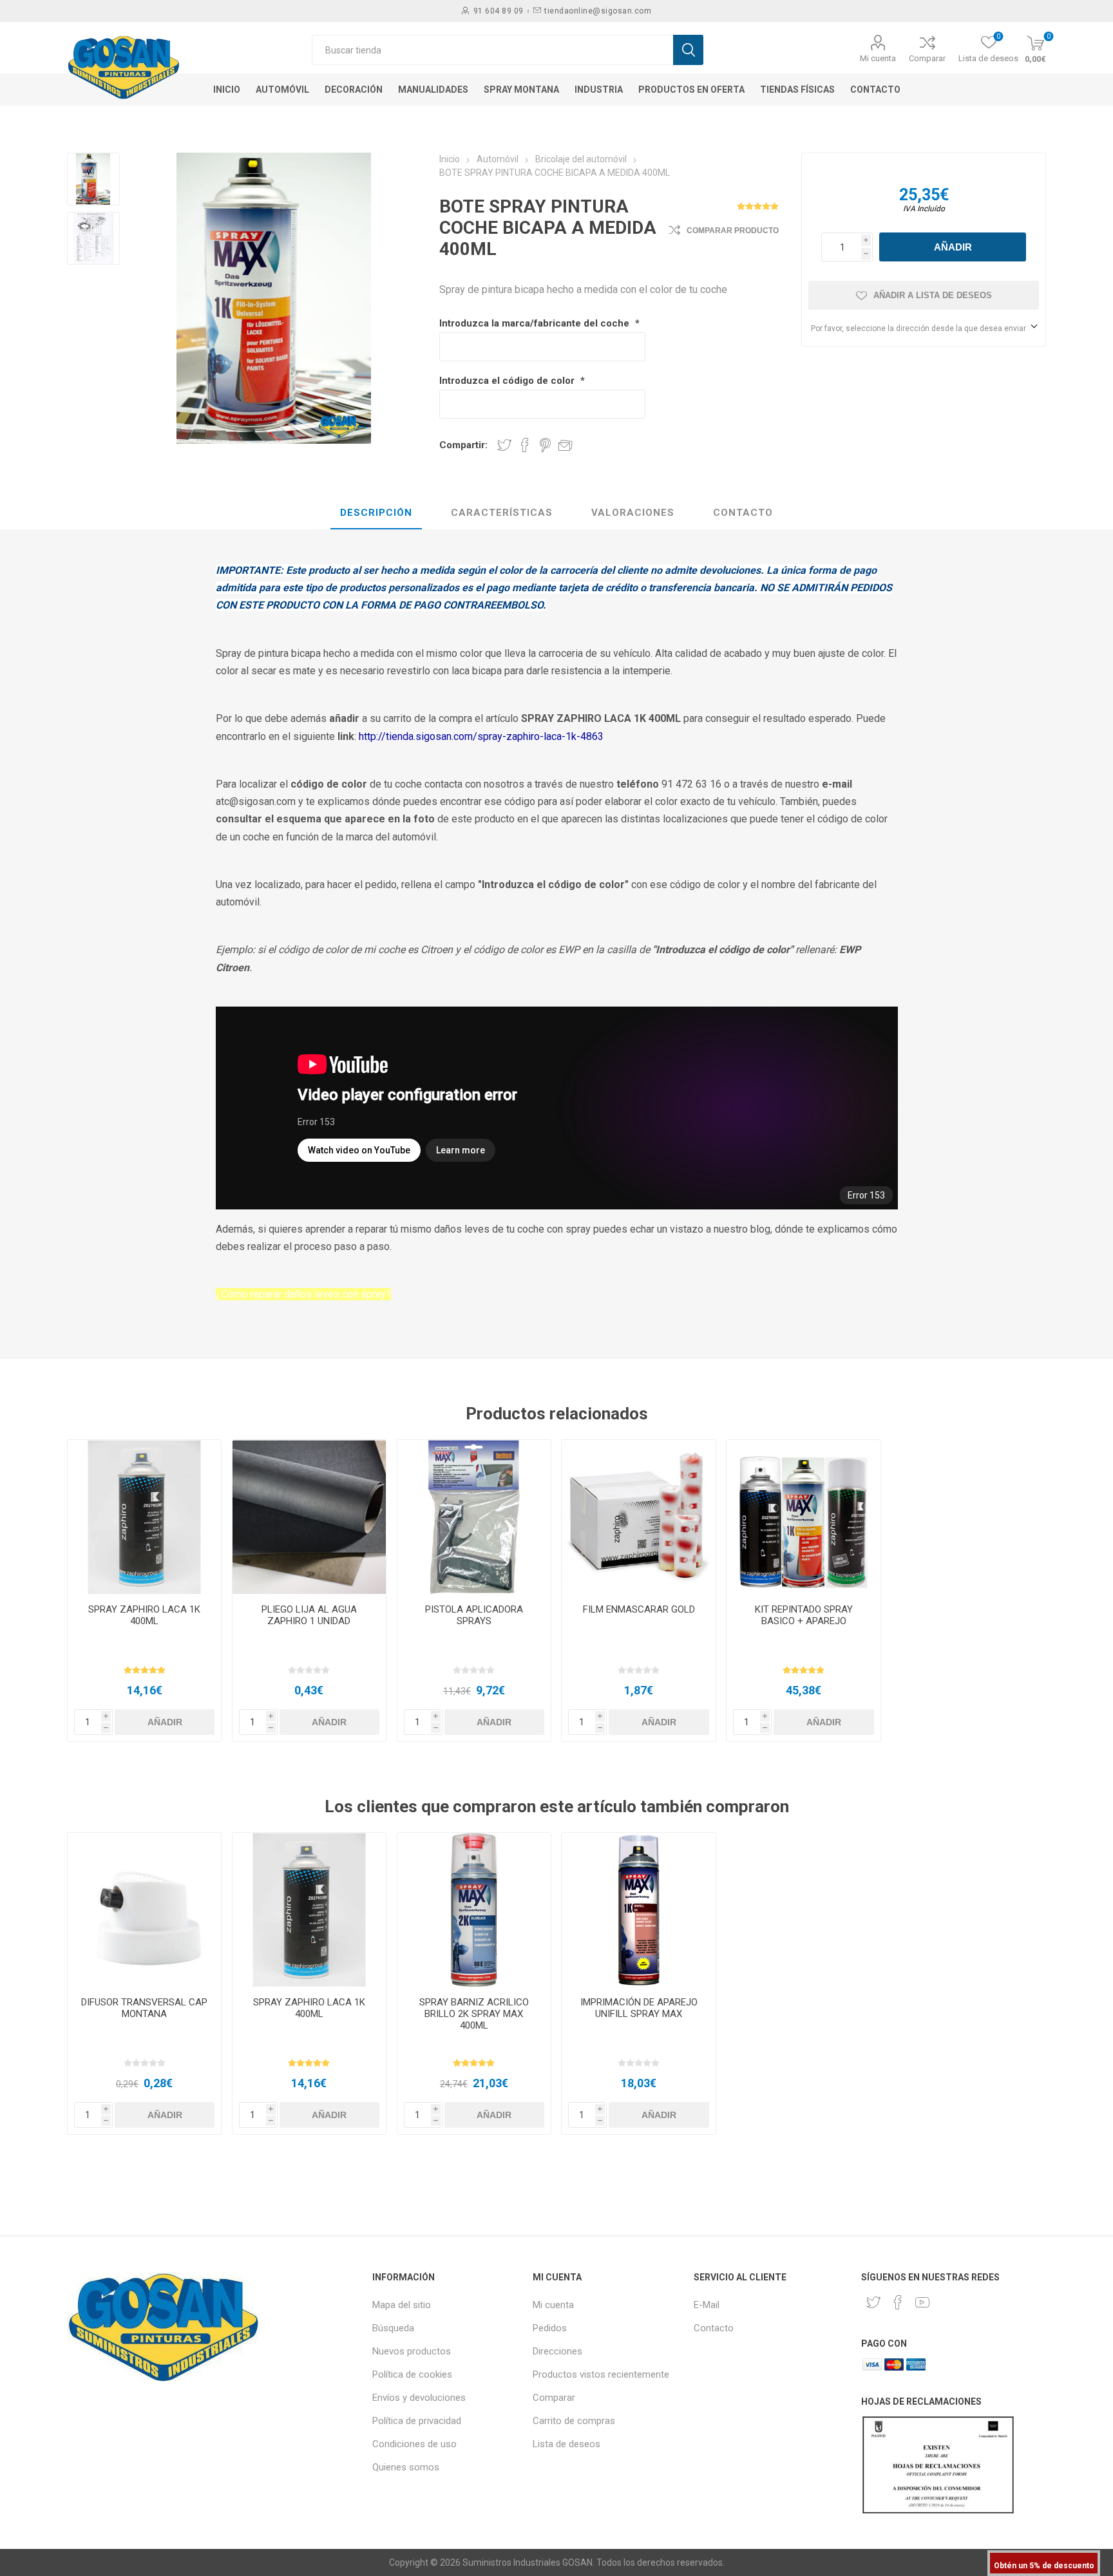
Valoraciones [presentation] (633, 513)
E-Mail (707, 2305)
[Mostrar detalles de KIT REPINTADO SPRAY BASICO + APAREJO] (804, 1517)
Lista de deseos (566, 2444)
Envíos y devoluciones (419, 2398)
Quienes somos (406, 2467)
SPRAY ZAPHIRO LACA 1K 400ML (144, 1615)
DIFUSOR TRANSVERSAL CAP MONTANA (144, 2008)
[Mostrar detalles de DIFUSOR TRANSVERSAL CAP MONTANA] (145, 1910)
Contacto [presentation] (743, 513)
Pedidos (550, 2328)
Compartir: (463, 445)
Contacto (714, 2328)
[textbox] (492, 50)
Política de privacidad (417, 2421)
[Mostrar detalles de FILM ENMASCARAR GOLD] (639, 1517)
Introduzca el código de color (508, 381)
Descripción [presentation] (376, 513)
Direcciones (557, 2351)
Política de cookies (412, 2374)
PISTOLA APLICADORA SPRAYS (474, 1615)
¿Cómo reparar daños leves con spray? (303, 1294)
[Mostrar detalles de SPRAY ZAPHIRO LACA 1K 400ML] (145, 1517)
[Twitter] (873, 2302)
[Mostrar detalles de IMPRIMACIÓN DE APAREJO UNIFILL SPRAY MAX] (639, 1910)
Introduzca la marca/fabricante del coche (536, 323)
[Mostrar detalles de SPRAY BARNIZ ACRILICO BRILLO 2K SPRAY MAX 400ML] (474, 1910)
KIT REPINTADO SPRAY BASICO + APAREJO (804, 1615)
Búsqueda (393, 2328)
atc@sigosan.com (256, 801)
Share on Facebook (525, 445)
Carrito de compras (574, 2421)
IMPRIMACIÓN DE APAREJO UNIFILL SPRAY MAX (639, 2008)
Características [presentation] (502, 513)
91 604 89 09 (499, 11)
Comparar (927, 58)
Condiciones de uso (414, 2444)
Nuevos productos (412, 2351)
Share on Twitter (504, 445)
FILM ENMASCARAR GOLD (639, 1609)
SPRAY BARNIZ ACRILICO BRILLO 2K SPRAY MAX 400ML (474, 2014)
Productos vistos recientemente (601, 2374)
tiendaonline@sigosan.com (598, 11)
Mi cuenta (878, 58)
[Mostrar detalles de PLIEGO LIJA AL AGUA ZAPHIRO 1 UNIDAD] (309, 1517)
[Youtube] (922, 2302)
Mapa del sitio (402, 2305)
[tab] (376, 513)
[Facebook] (898, 2302)
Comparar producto (733, 231)
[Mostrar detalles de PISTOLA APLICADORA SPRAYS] (474, 1517)
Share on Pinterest (545, 445)
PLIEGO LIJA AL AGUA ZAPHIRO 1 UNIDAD (309, 1615)
